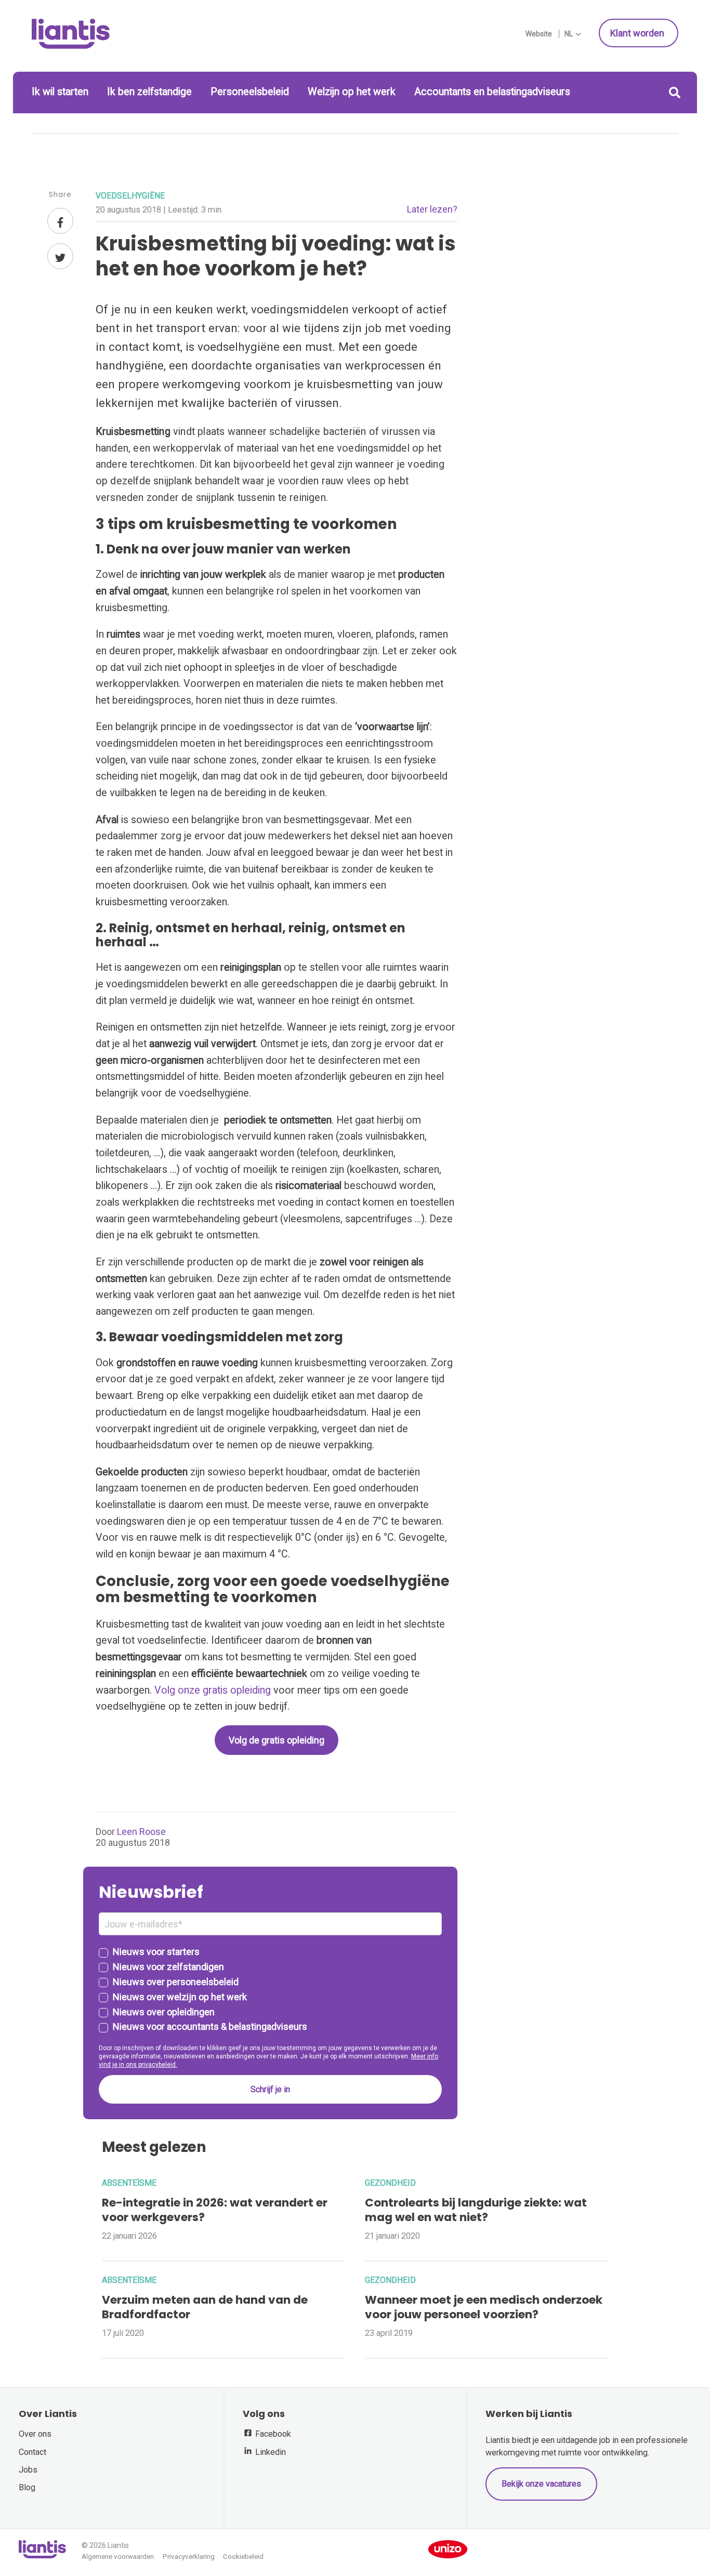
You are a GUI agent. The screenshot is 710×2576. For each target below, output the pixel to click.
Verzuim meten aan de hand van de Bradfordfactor (205, 2307)
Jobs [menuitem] (28, 2470)
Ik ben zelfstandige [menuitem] (149, 92)
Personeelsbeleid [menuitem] (250, 92)
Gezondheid (390, 2183)
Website (539, 34)
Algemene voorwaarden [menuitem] (118, 2557)
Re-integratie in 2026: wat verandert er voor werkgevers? (215, 2210)
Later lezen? (432, 209)
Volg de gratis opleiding (277, 1740)
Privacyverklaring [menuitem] (189, 2557)
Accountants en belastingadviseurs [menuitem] (492, 92)
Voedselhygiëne (130, 196)
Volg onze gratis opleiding (213, 1690)
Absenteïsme (129, 2183)
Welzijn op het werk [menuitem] (352, 92)
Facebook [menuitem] (272, 2434)
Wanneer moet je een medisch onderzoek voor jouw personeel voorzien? (484, 2307)
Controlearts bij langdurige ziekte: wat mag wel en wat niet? (476, 2210)
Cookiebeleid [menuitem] (243, 2557)
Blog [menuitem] (27, 2487)
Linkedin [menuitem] (269, 2452)
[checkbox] (270, 1990)
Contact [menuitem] (32, 2452)
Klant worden (638, 33)
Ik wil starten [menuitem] (60, 92)
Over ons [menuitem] (35, 2434)
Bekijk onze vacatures (541, 2484)
